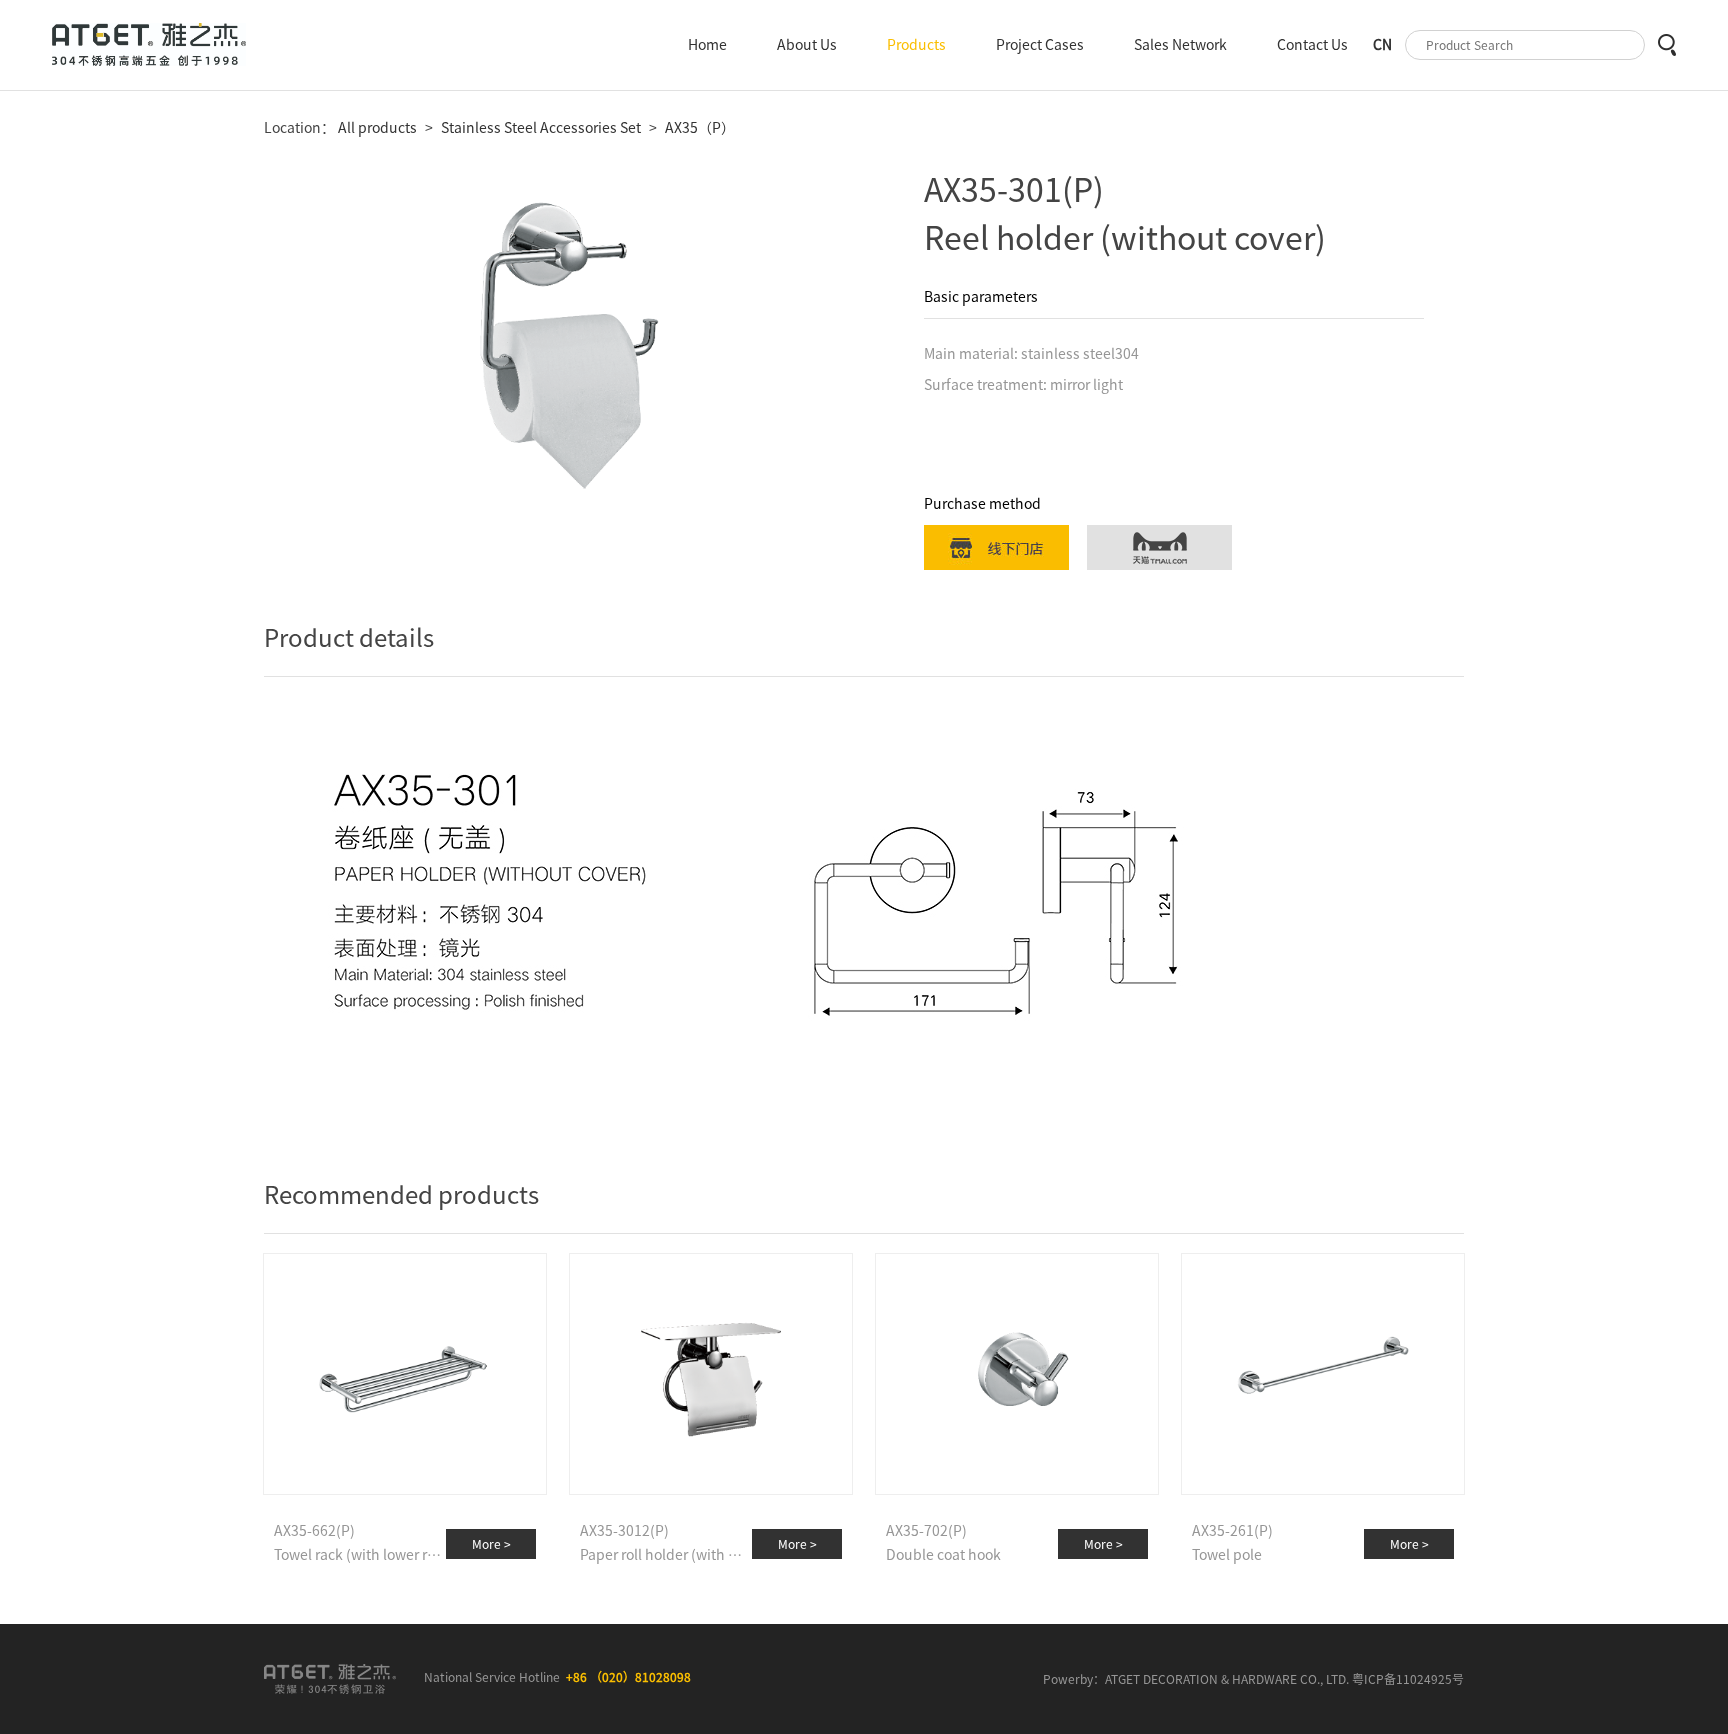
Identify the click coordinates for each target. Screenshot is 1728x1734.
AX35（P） (700, 128)
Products (916, 45)
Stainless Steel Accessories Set (541, 128)
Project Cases (1040, 45)
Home (707, 45)
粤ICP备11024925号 (1408, 1679)
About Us (807, 45)
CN (1382, 45)
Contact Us (1312, 45)
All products (376, 128)
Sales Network (1180, 45)
